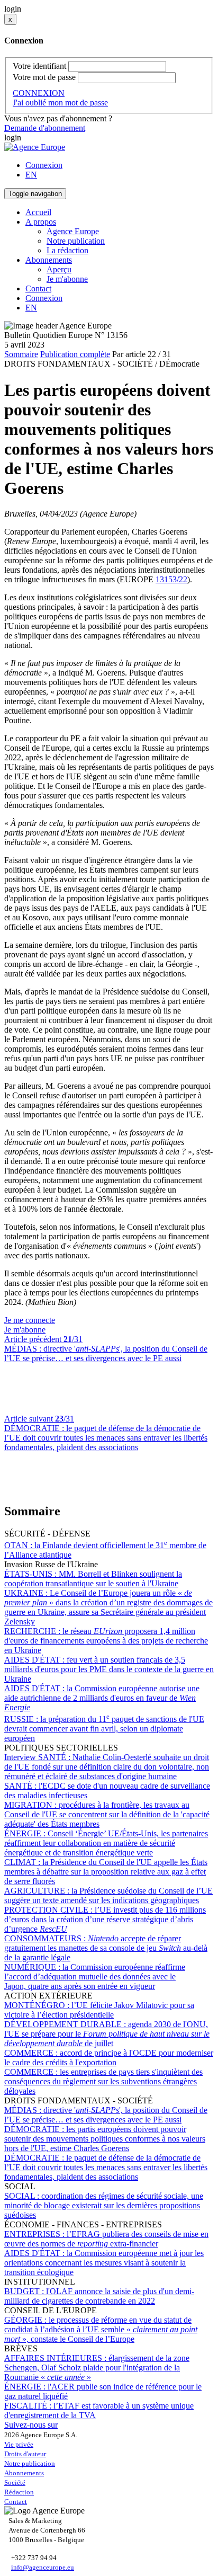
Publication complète (75, 354)
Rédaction (19, 2492)
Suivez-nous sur (31, 2425)
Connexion (44, 165)
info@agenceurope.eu (43, 2567)
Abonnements (24, 2473)
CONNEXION (39, 93)
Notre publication (76, 241)
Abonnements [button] (49, 260)
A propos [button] (41, 222)
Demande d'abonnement (45, 128)
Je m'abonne (67, 279)
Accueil (38, 212)
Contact (38, 288)
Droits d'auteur (25, 2454)
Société (15, 2482)
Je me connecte (30, 1320)
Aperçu (59, 269)
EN (31, 175)
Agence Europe (73, 231)
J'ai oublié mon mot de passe (60, 103)
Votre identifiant (39, 66)
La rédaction (67, 250)
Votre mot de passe (44, 77)
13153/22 (171, 579)
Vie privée (19, 2444)
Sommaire (21, 354)
